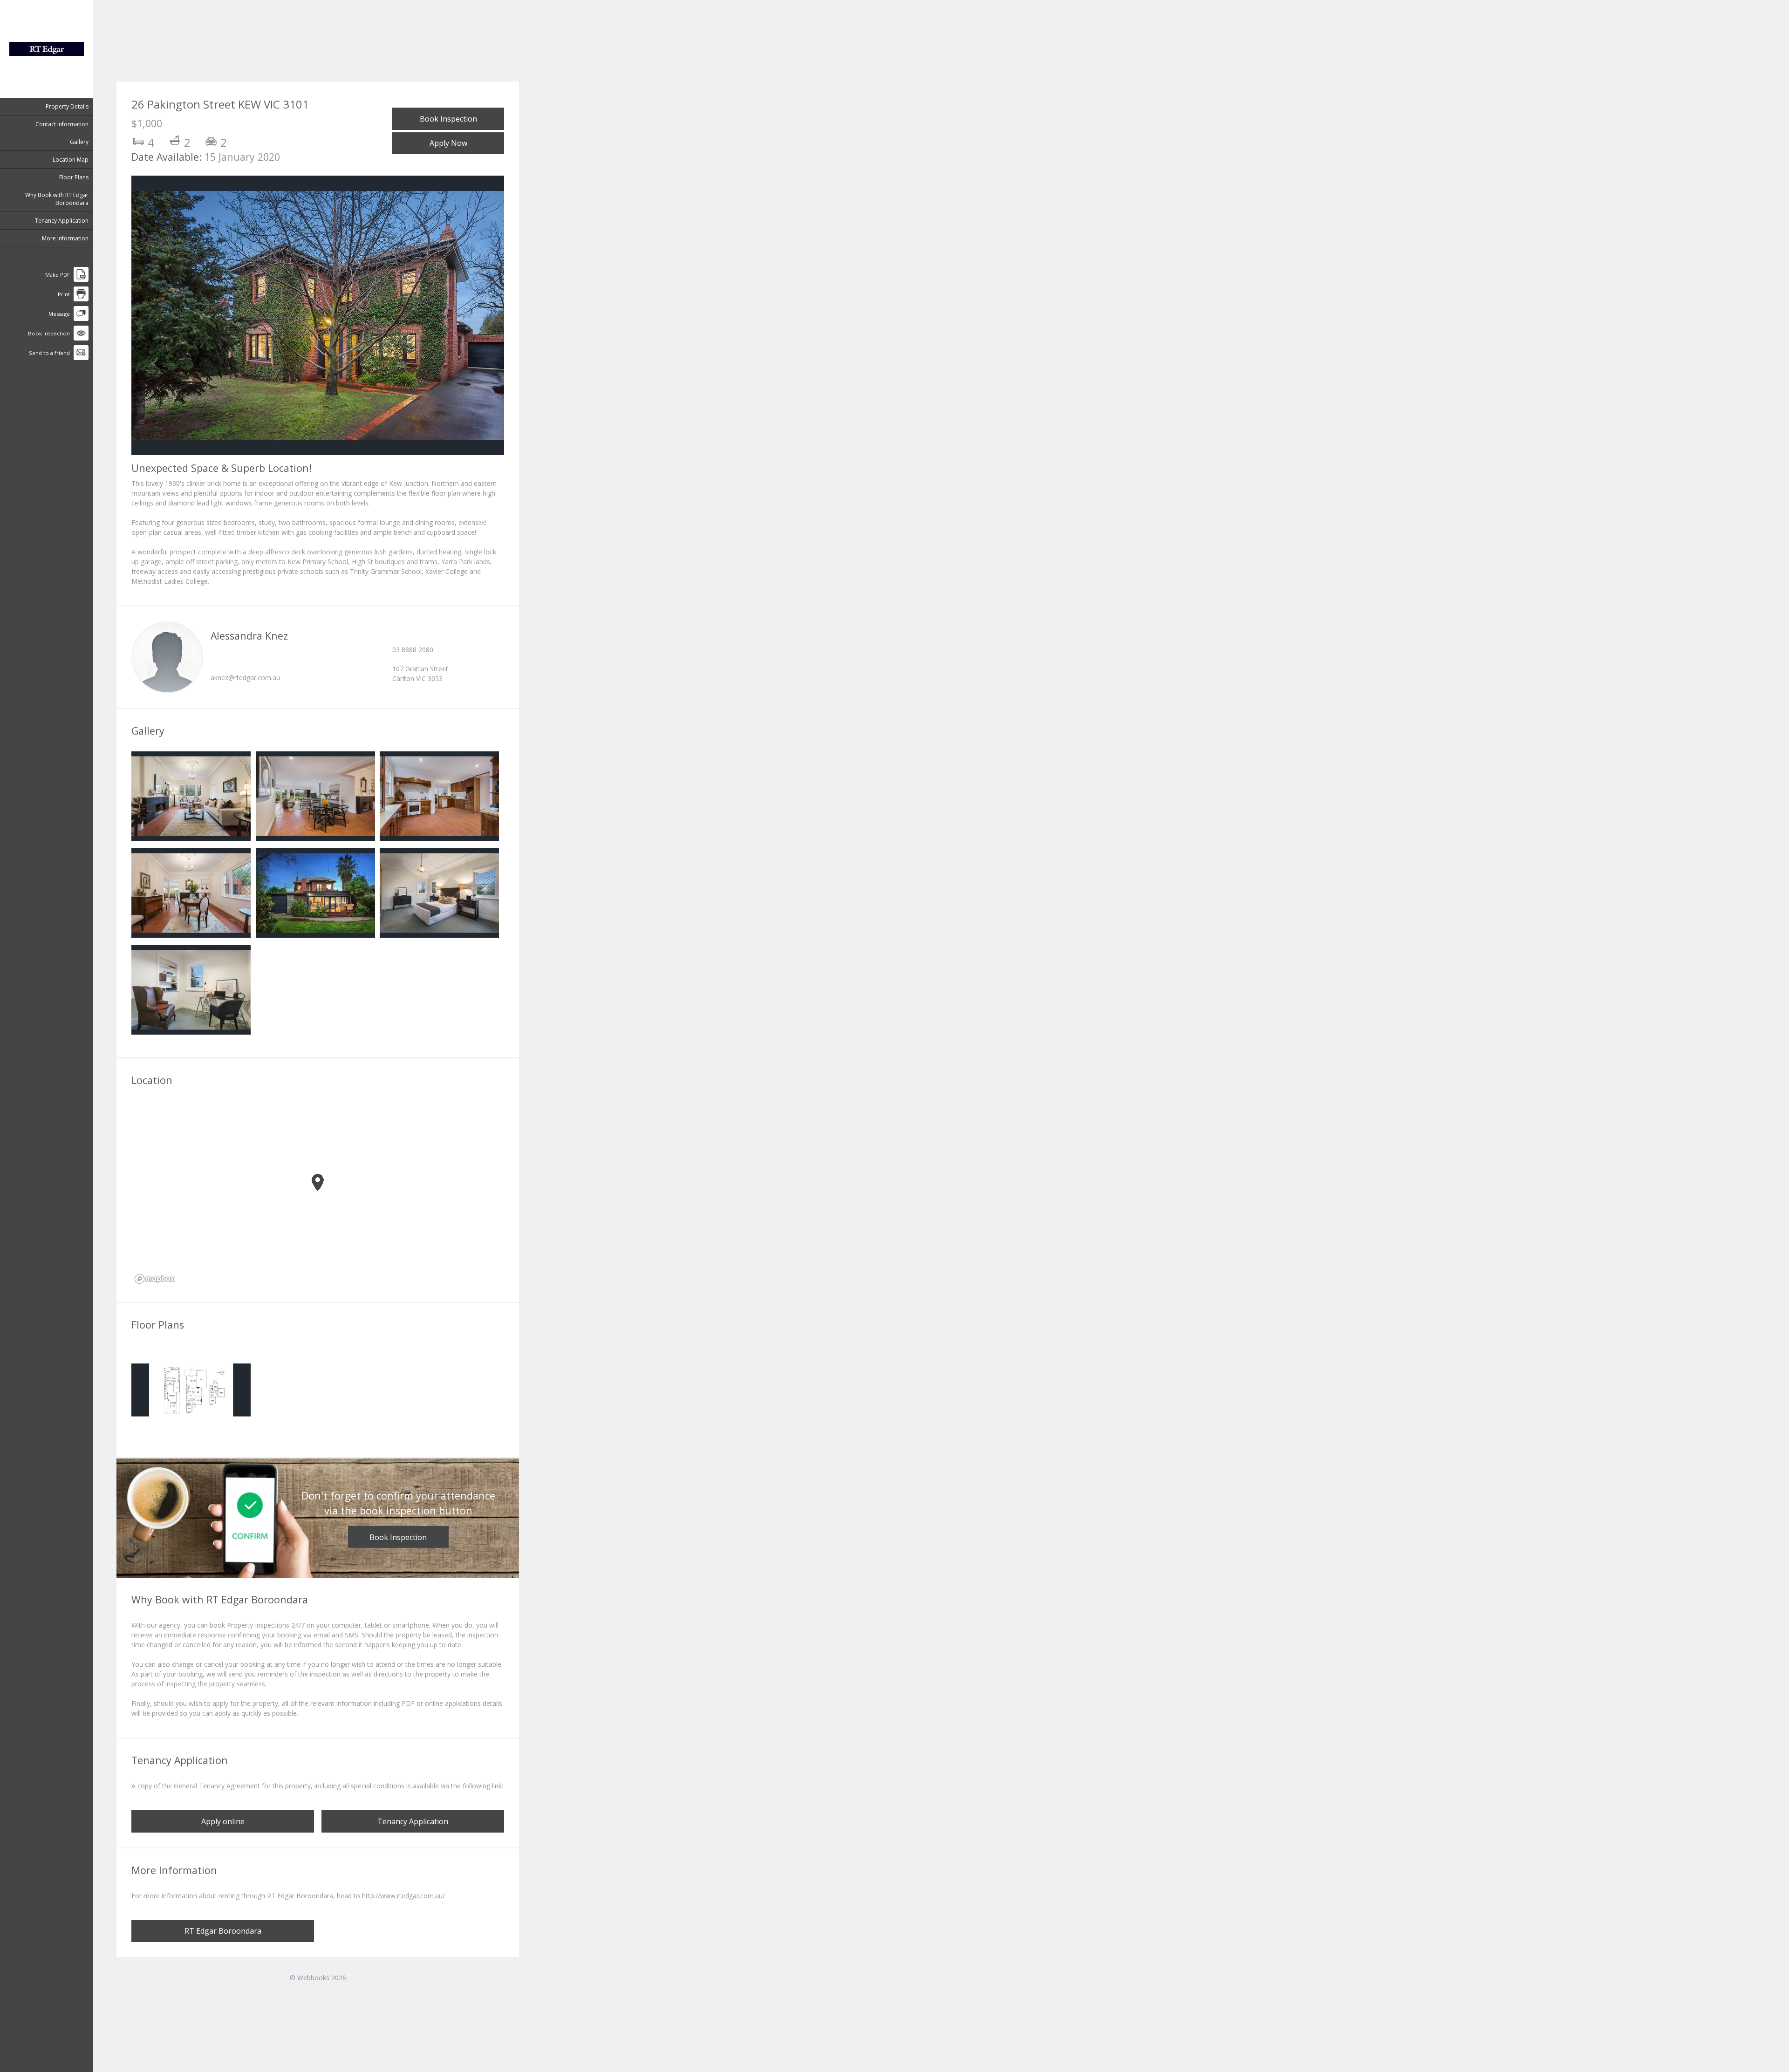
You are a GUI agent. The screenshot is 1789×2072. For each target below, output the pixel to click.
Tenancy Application (62, 221)
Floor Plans (74, 177)
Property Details (67, 106)
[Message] (81, 319)
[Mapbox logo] (155, 1279)
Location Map (71, 160)
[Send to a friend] (81, 358)
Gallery (79, 142)
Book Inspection (448, 119)
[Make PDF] (81, 280)
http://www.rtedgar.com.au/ (403, 1896)
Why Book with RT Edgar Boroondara (57, 199)
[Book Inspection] (81, 338)
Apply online (223, 1821)
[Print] (81, 299)
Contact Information (62, 124)
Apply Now (448, 143)
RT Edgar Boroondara (223, 1931)
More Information (65, 238)
